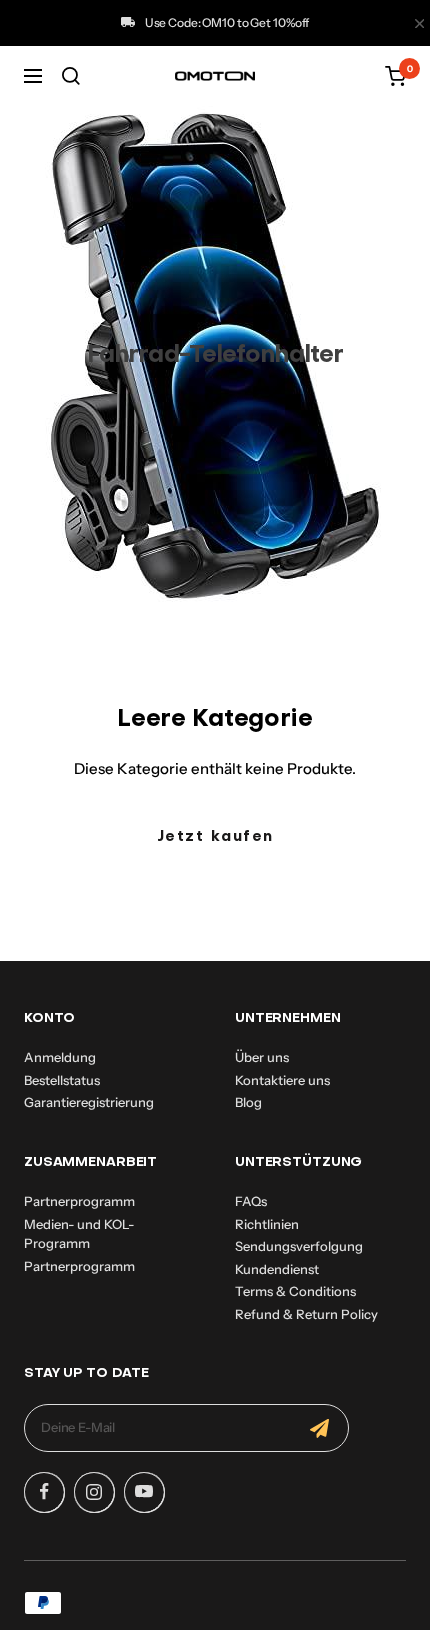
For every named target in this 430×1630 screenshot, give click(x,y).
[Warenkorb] (395, 76)
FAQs (251, 1201)
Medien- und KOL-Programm (79, 1234)
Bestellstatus (62, 1080)
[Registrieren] (319, 1428)
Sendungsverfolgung (299, 1246)
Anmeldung (60, 1057)
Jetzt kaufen (215, 837)
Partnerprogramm (79, 1201)
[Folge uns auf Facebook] (44, 1492)
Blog (248, 1102)
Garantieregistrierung (89, 1102)
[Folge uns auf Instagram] (94, 1492)
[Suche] (71, 76)
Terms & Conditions (295, 1291)
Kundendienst (277, 1269)
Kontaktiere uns (282, 1080)
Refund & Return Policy (306, 1314)
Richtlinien (267, 1224)
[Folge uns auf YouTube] (144, 1492)
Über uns (262, 1057)
